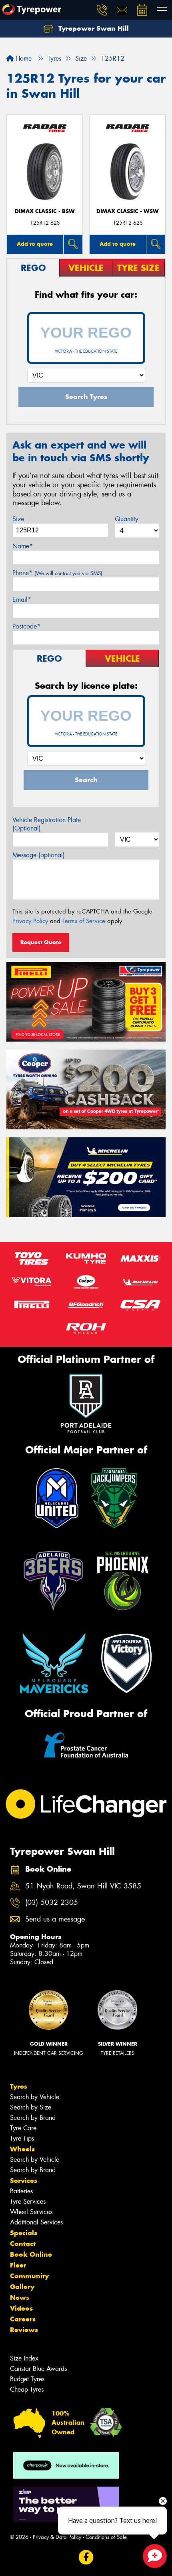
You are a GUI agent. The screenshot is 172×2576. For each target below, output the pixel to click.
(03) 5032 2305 (52, 1903)
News (20, 2297)
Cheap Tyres (27, 2389)
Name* (23, 546)
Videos (21, 2308)
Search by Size (31, 2107)
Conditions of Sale (106, 2537)
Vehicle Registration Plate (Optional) (47, 824)
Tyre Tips (22, 2138)
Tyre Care (23, 2128)
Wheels (22, 2149)
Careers (23, 2319)
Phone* (57, 573)
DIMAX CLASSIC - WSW (128, 211)
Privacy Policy (30, 921)
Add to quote (35, 244)
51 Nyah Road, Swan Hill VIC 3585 (83, 1886)
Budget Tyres (27, 2379)
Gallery (22, 2287)
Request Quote (41, 942)
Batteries (21, 2191)
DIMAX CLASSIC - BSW (45, 211)
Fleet (18, 2265)
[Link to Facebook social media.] (86, 2557)
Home (23, 58)
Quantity (127, 519)
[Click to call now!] (102, 10)
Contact (23, 2244)
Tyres (19, 2086)
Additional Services (36, 2222)
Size (18, 519)
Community (29, 2276)
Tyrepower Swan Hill (93, 28)
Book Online (31, 2254)
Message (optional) (39, 855)
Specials (24, 2233)
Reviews (24, 2330)
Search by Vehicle (35, 2097)
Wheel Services (31, 2212)
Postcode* (26, 626)
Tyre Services (28, 2201)
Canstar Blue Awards (38, 2369)
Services (24, 2181)
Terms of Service (84, 921)
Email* (22, 600)
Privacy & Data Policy (57, 2537)
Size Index (24, 2358)
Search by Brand (33, 2118)
